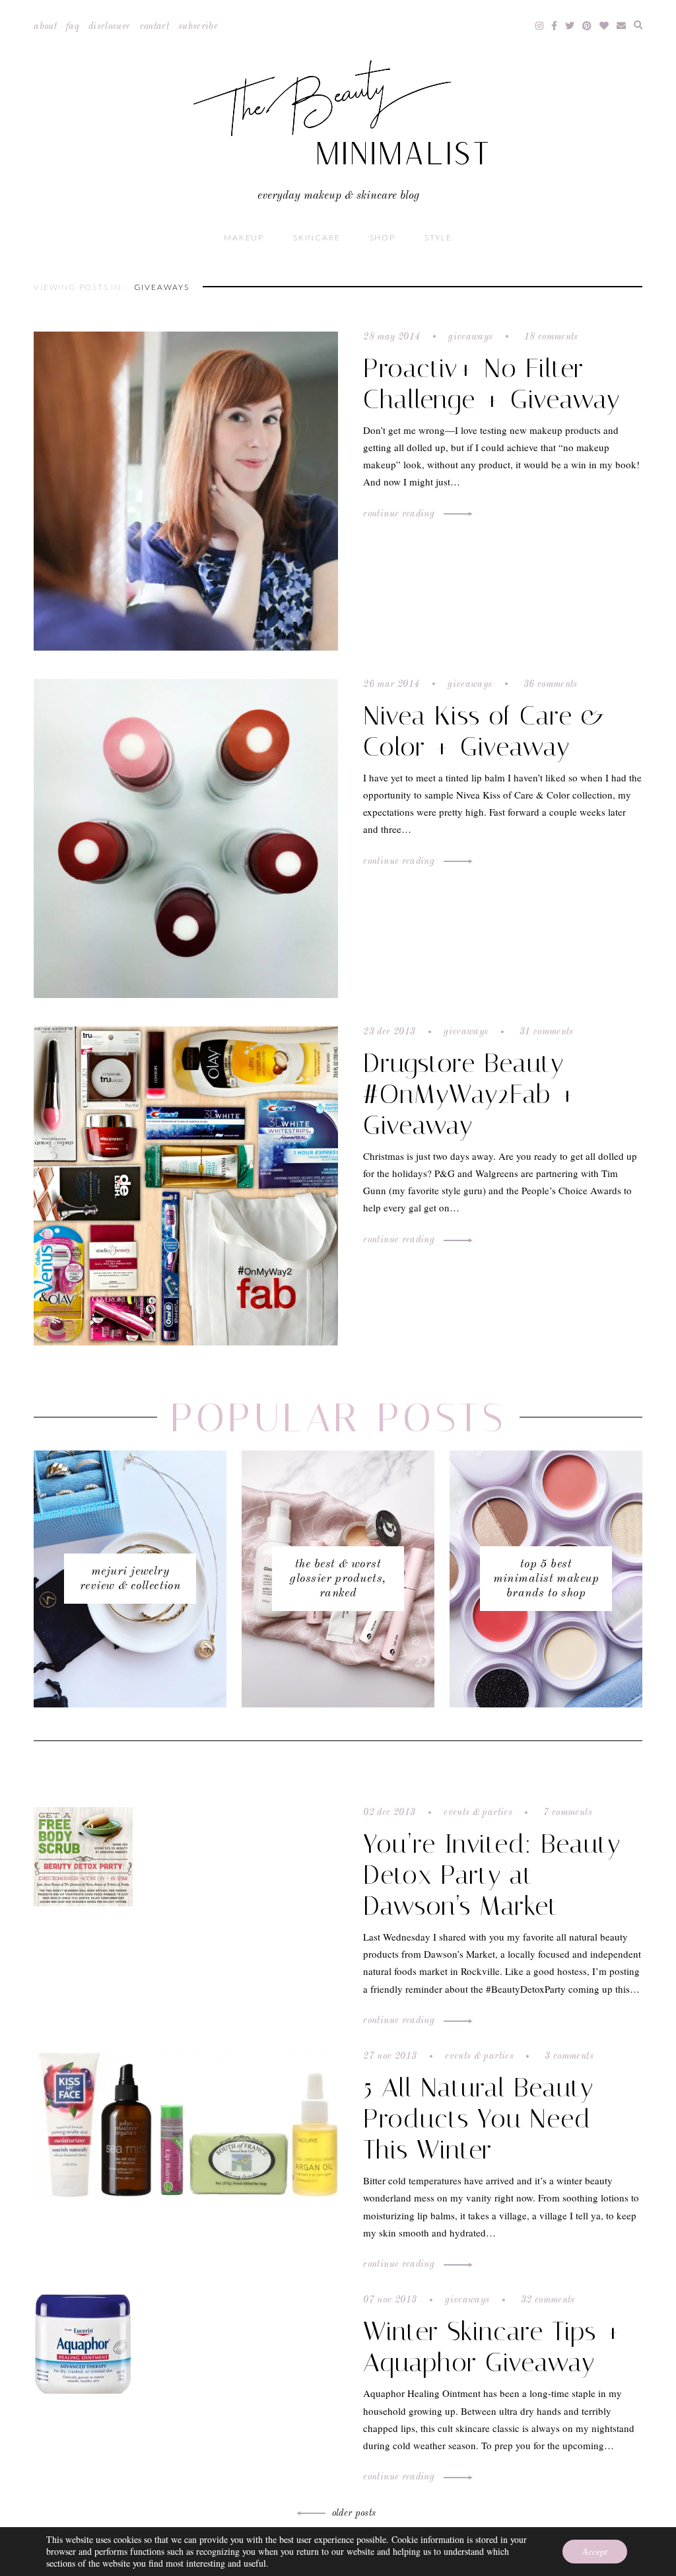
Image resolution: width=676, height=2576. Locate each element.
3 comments (568, 2056)
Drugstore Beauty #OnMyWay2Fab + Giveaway (470, 1094)
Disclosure (110, 26)
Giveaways (470, 337)
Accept (595, 2551)
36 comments (549, 684)
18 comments (550, 337)
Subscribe (198, 26)
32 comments (547, 2300)
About (45, 26)
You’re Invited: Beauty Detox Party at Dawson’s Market (492, 1875)
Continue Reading (400, 514)
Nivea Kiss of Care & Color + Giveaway (484, 731)
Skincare (317, 237)
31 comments (545, 1032)
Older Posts (354, 2513)
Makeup (244, 237)
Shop (383, 237)
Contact (154, 26)
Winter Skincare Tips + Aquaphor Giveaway (493, 2347)
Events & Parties (478, 1812)
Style (438, 237)
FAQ (73, 26)
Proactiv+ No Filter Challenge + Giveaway (491, 384)
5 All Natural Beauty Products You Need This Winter (478, 2119)
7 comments (566, 1812)
